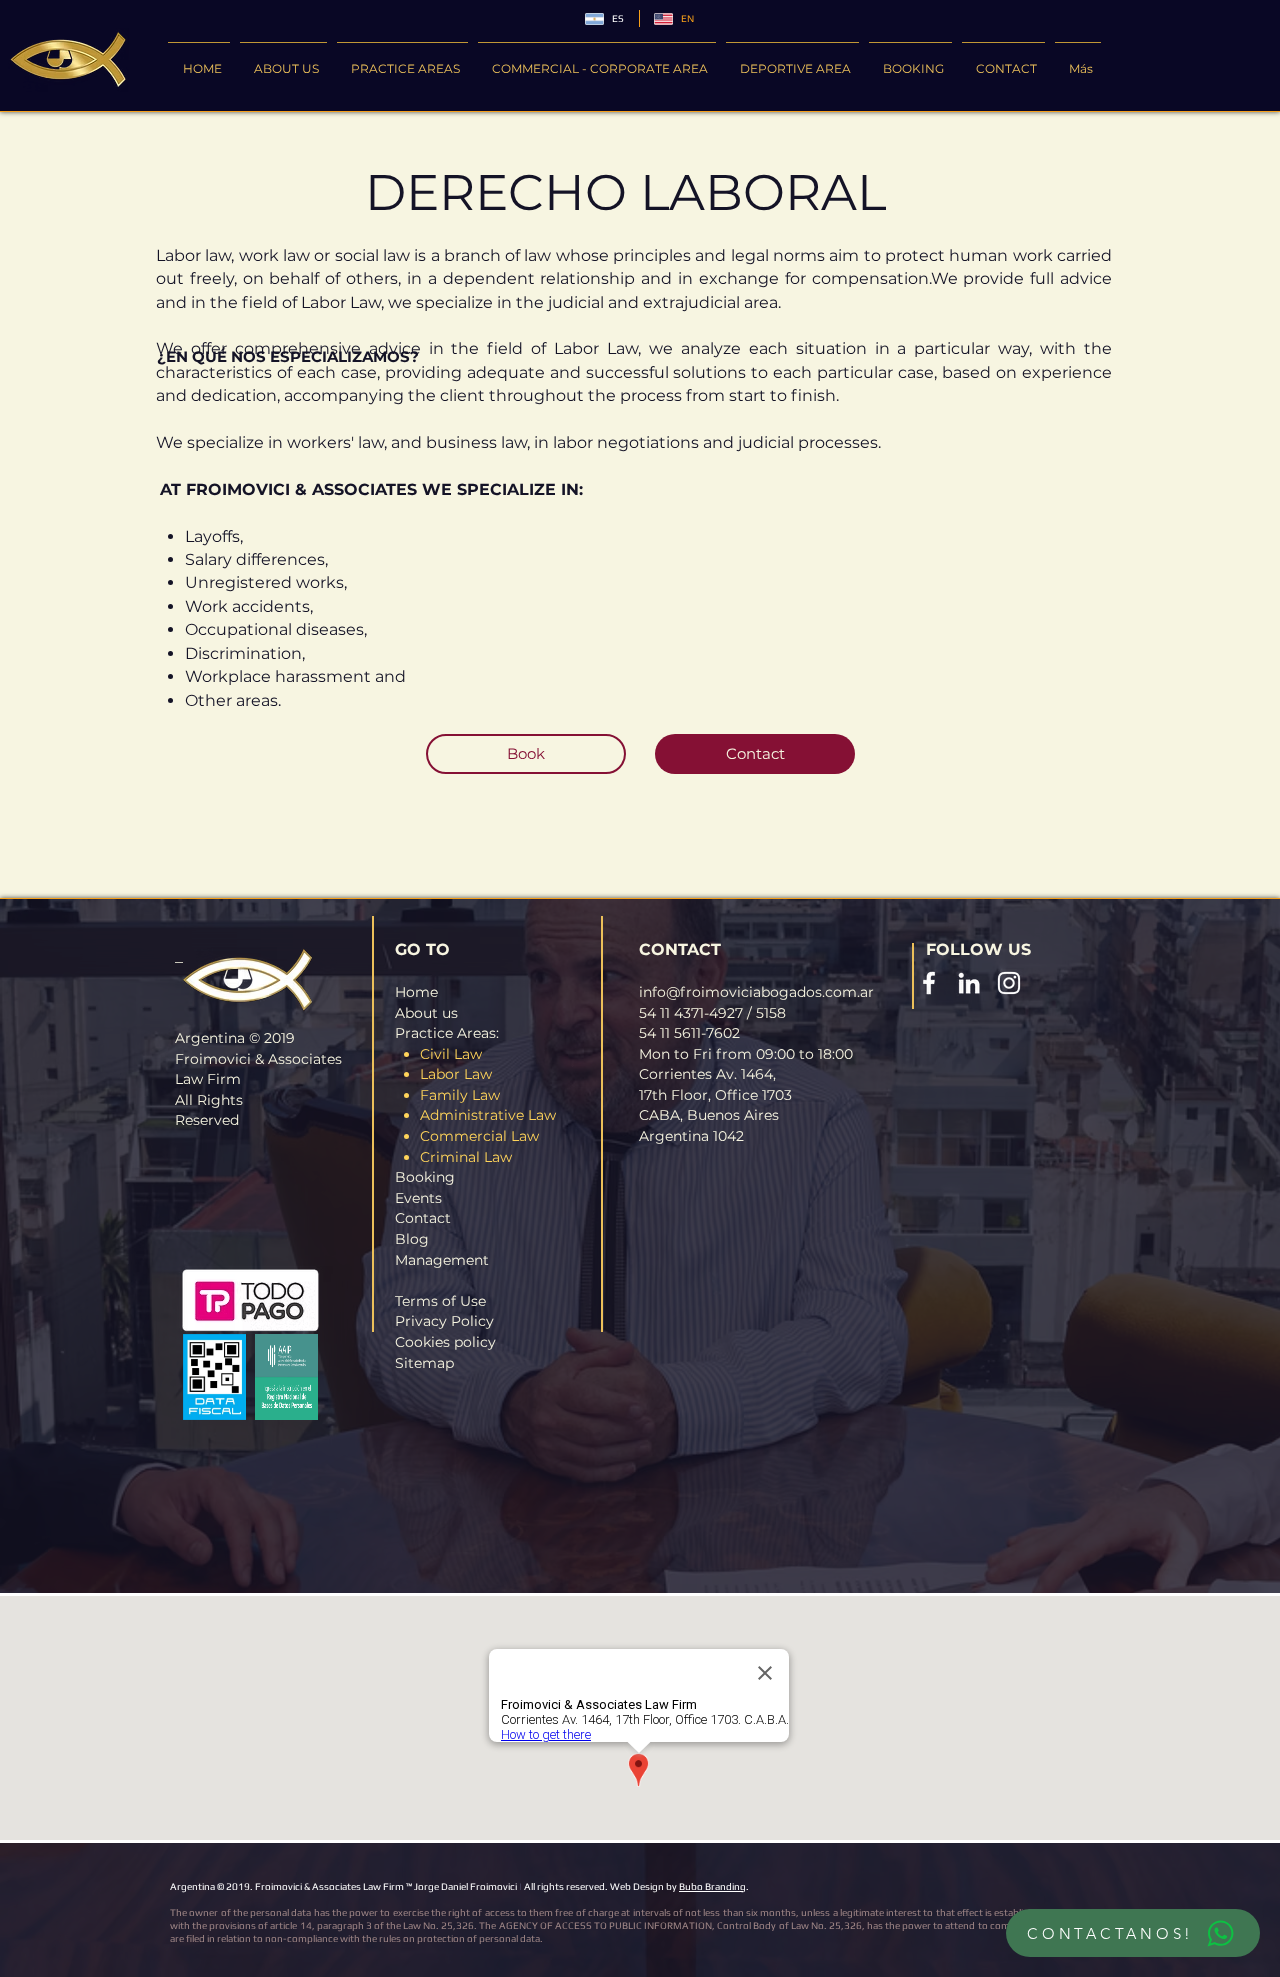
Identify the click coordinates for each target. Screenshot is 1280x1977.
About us (426, 1013)
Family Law (460, 1095)
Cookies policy (445, 1342)
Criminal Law (466, 1157)
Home (416, 992)
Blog (412, 1239)
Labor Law (456, 1074)
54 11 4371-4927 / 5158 (712, 1013)
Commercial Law (479, 1136)
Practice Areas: (447, 1033)
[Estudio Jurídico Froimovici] (929, 983)
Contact (423, 1218)
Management (442, 1260)
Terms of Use (440, 1301)
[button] (402, 59)
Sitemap (424, 1363)
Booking (425, 1177)
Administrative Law (488, 1115)
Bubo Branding (712, 1886)
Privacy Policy (444, 1321)
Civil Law (451, 1054)
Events (418, 1198)
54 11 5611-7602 (689, 1033)
